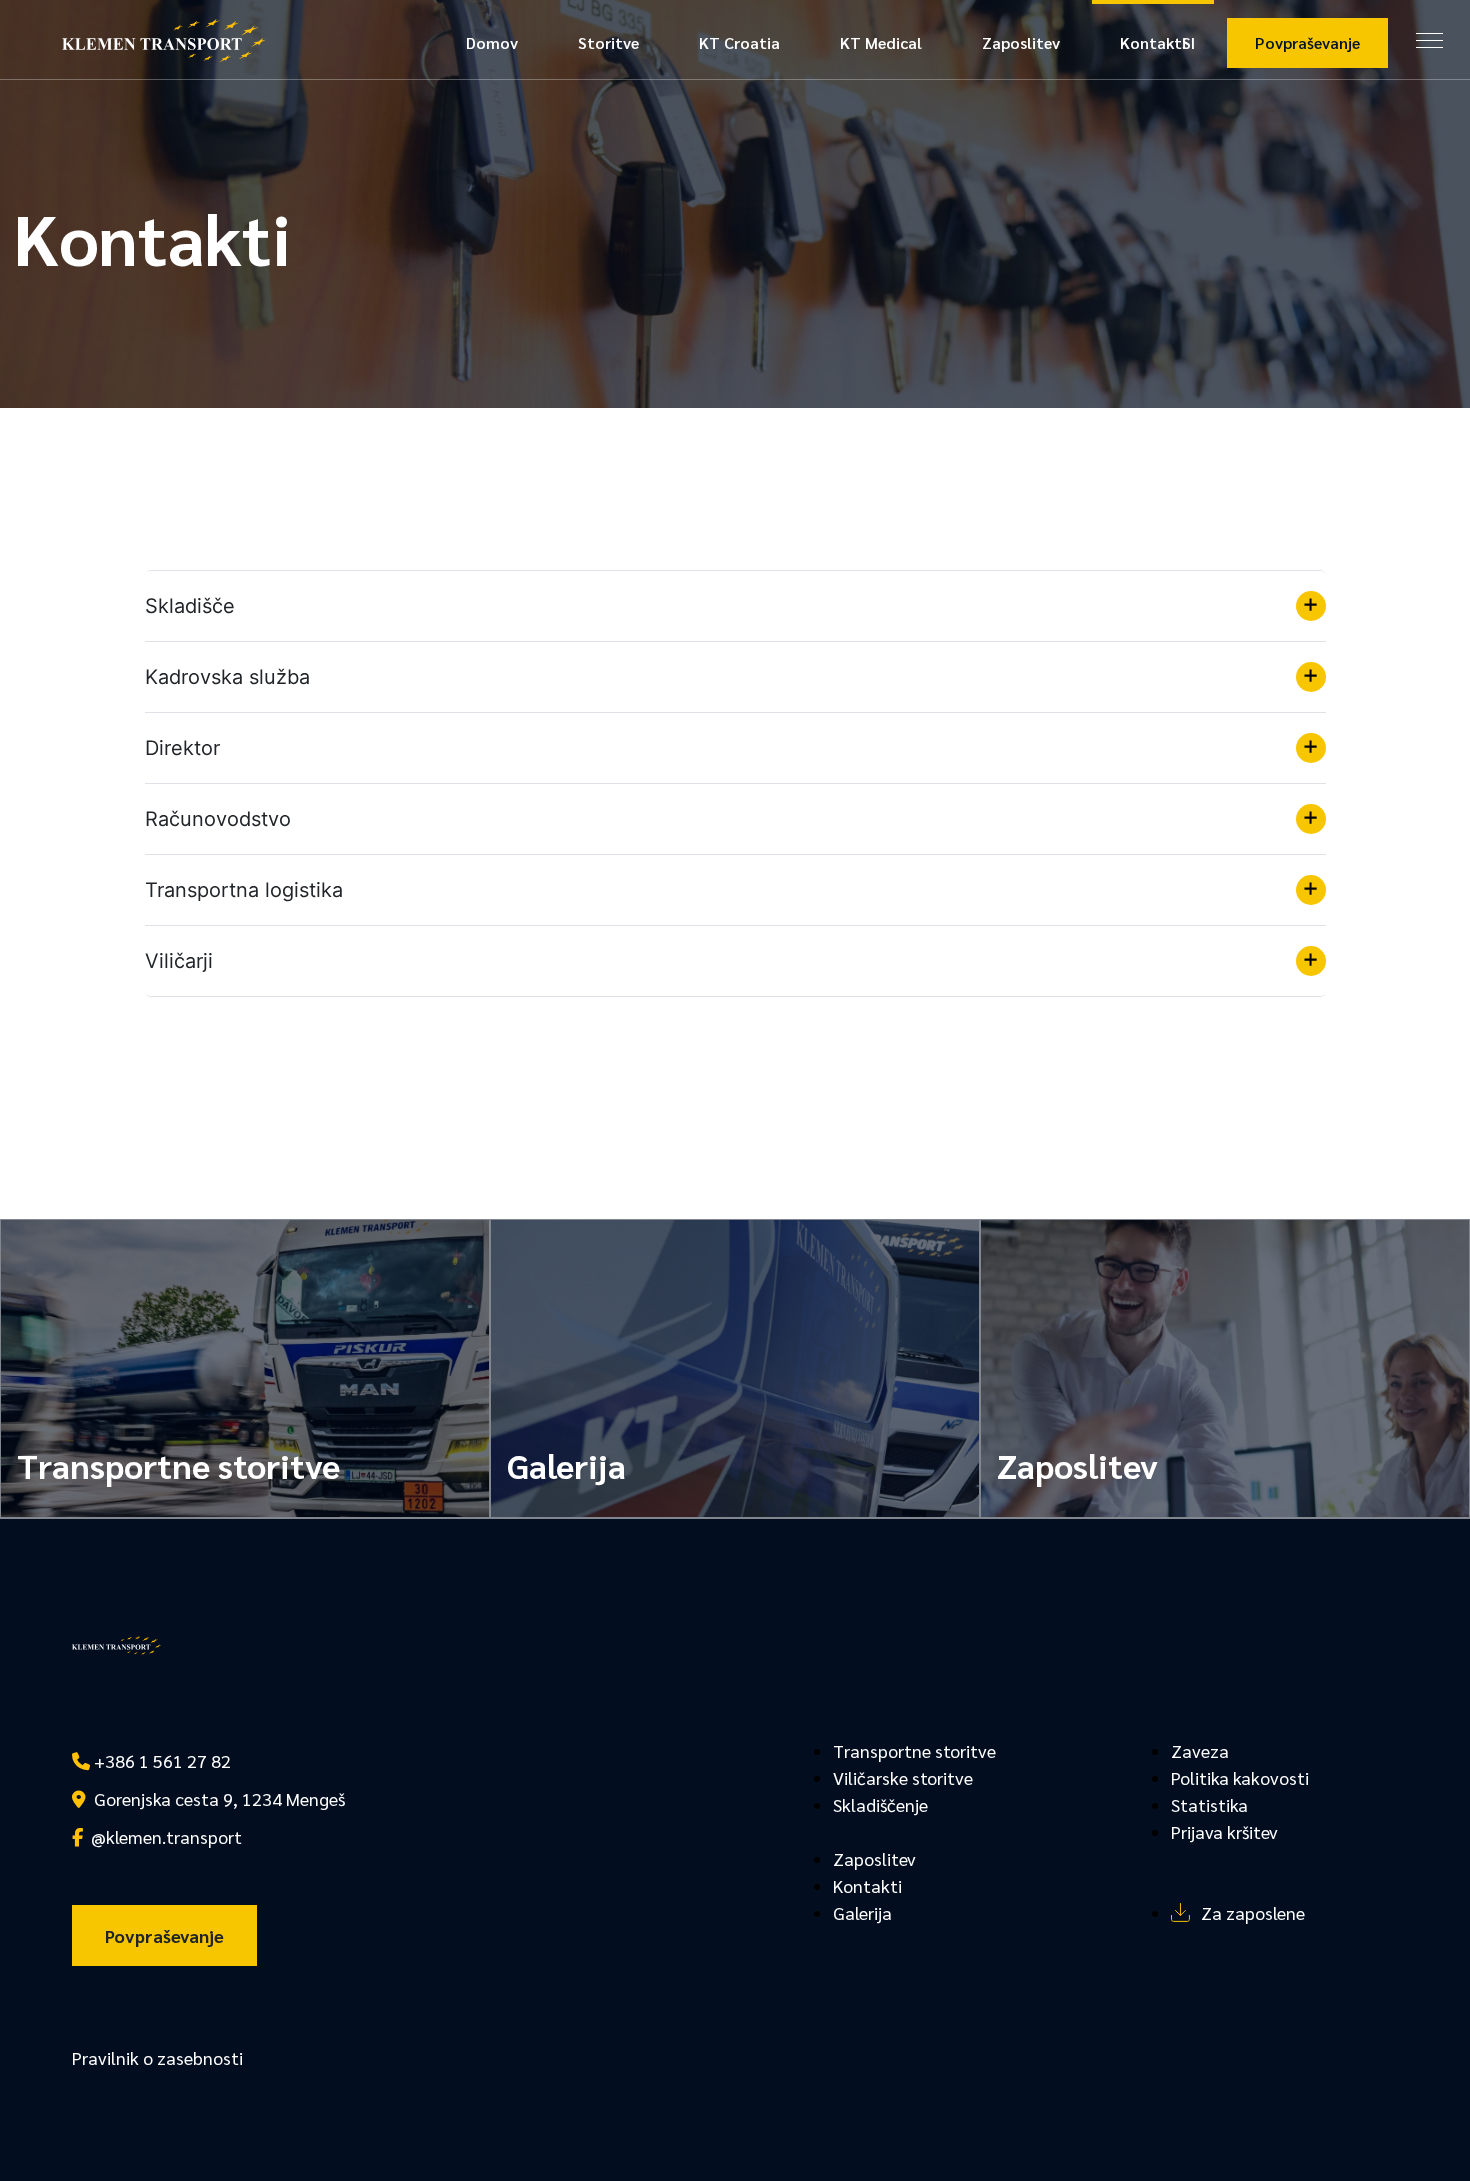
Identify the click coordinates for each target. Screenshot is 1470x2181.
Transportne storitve (914, 1750)
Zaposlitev (1021, 42)
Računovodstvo (218, 819)
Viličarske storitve (903, 1777)
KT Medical (881, 42)
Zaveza (1200, 1750)
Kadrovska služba (227, 677)
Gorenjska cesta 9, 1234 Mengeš (215, 1798)
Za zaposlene (1253, 1912)
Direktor (182, 748)
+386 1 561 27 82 (160, 1760)
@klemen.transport (162, 1836)
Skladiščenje (880, 1804)
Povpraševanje (1307, 42)
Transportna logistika (244, 890)
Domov (492, 42)
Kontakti (1153, 42)
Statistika (1209, 1804)
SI (1188, 42)
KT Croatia (739, 42)
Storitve (608, 42)
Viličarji (179, 961)
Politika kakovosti (1240, 1777)
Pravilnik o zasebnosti (157, 2057)
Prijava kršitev (1224, 1831)
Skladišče (190, 606)
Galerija (862, 1912)
